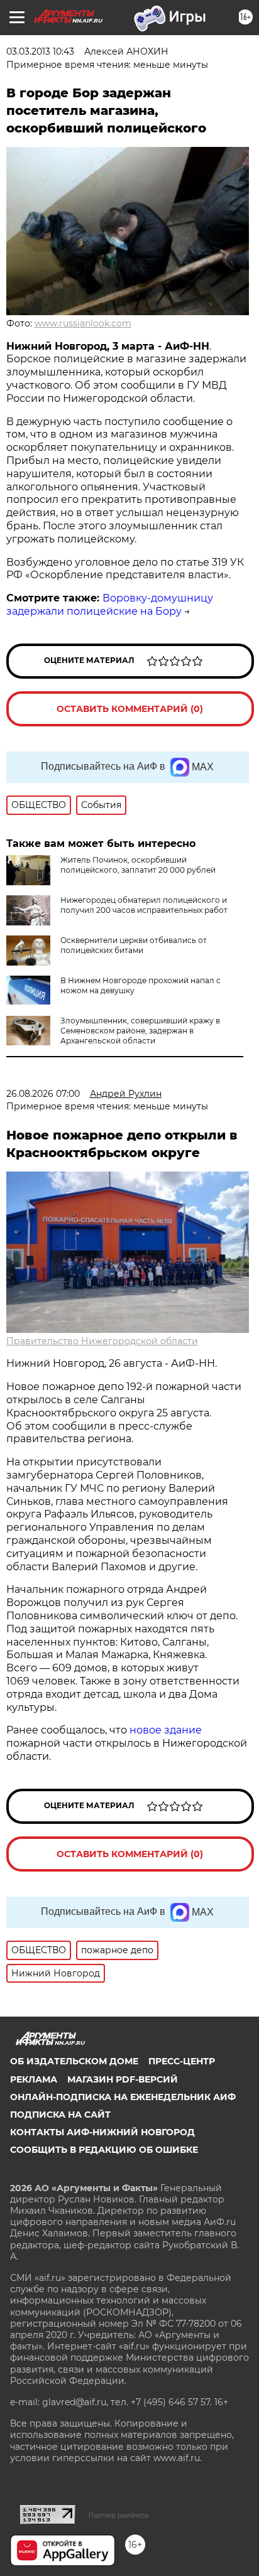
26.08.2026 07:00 (43, 1094)
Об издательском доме (74, 2061)
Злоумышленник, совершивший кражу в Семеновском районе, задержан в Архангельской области (140, 1031)
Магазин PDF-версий (123, 2079)
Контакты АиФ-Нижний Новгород (102, 2132)
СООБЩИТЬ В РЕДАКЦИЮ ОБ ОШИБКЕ (104, 2150)
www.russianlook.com (83, 323)
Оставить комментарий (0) (130, 709)
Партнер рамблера (118, 2515)
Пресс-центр (182, 2061)
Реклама (34, 2079)
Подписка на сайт (60, 2115)
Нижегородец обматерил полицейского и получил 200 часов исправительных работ (144, 905)
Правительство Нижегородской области (102, 1341)
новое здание (166, 1730)
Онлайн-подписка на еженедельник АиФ (123, 2097)
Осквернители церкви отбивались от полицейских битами (134, 945)
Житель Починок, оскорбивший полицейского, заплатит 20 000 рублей (138, 865)
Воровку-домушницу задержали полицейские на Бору (110, 605)
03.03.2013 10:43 (40, 51)
